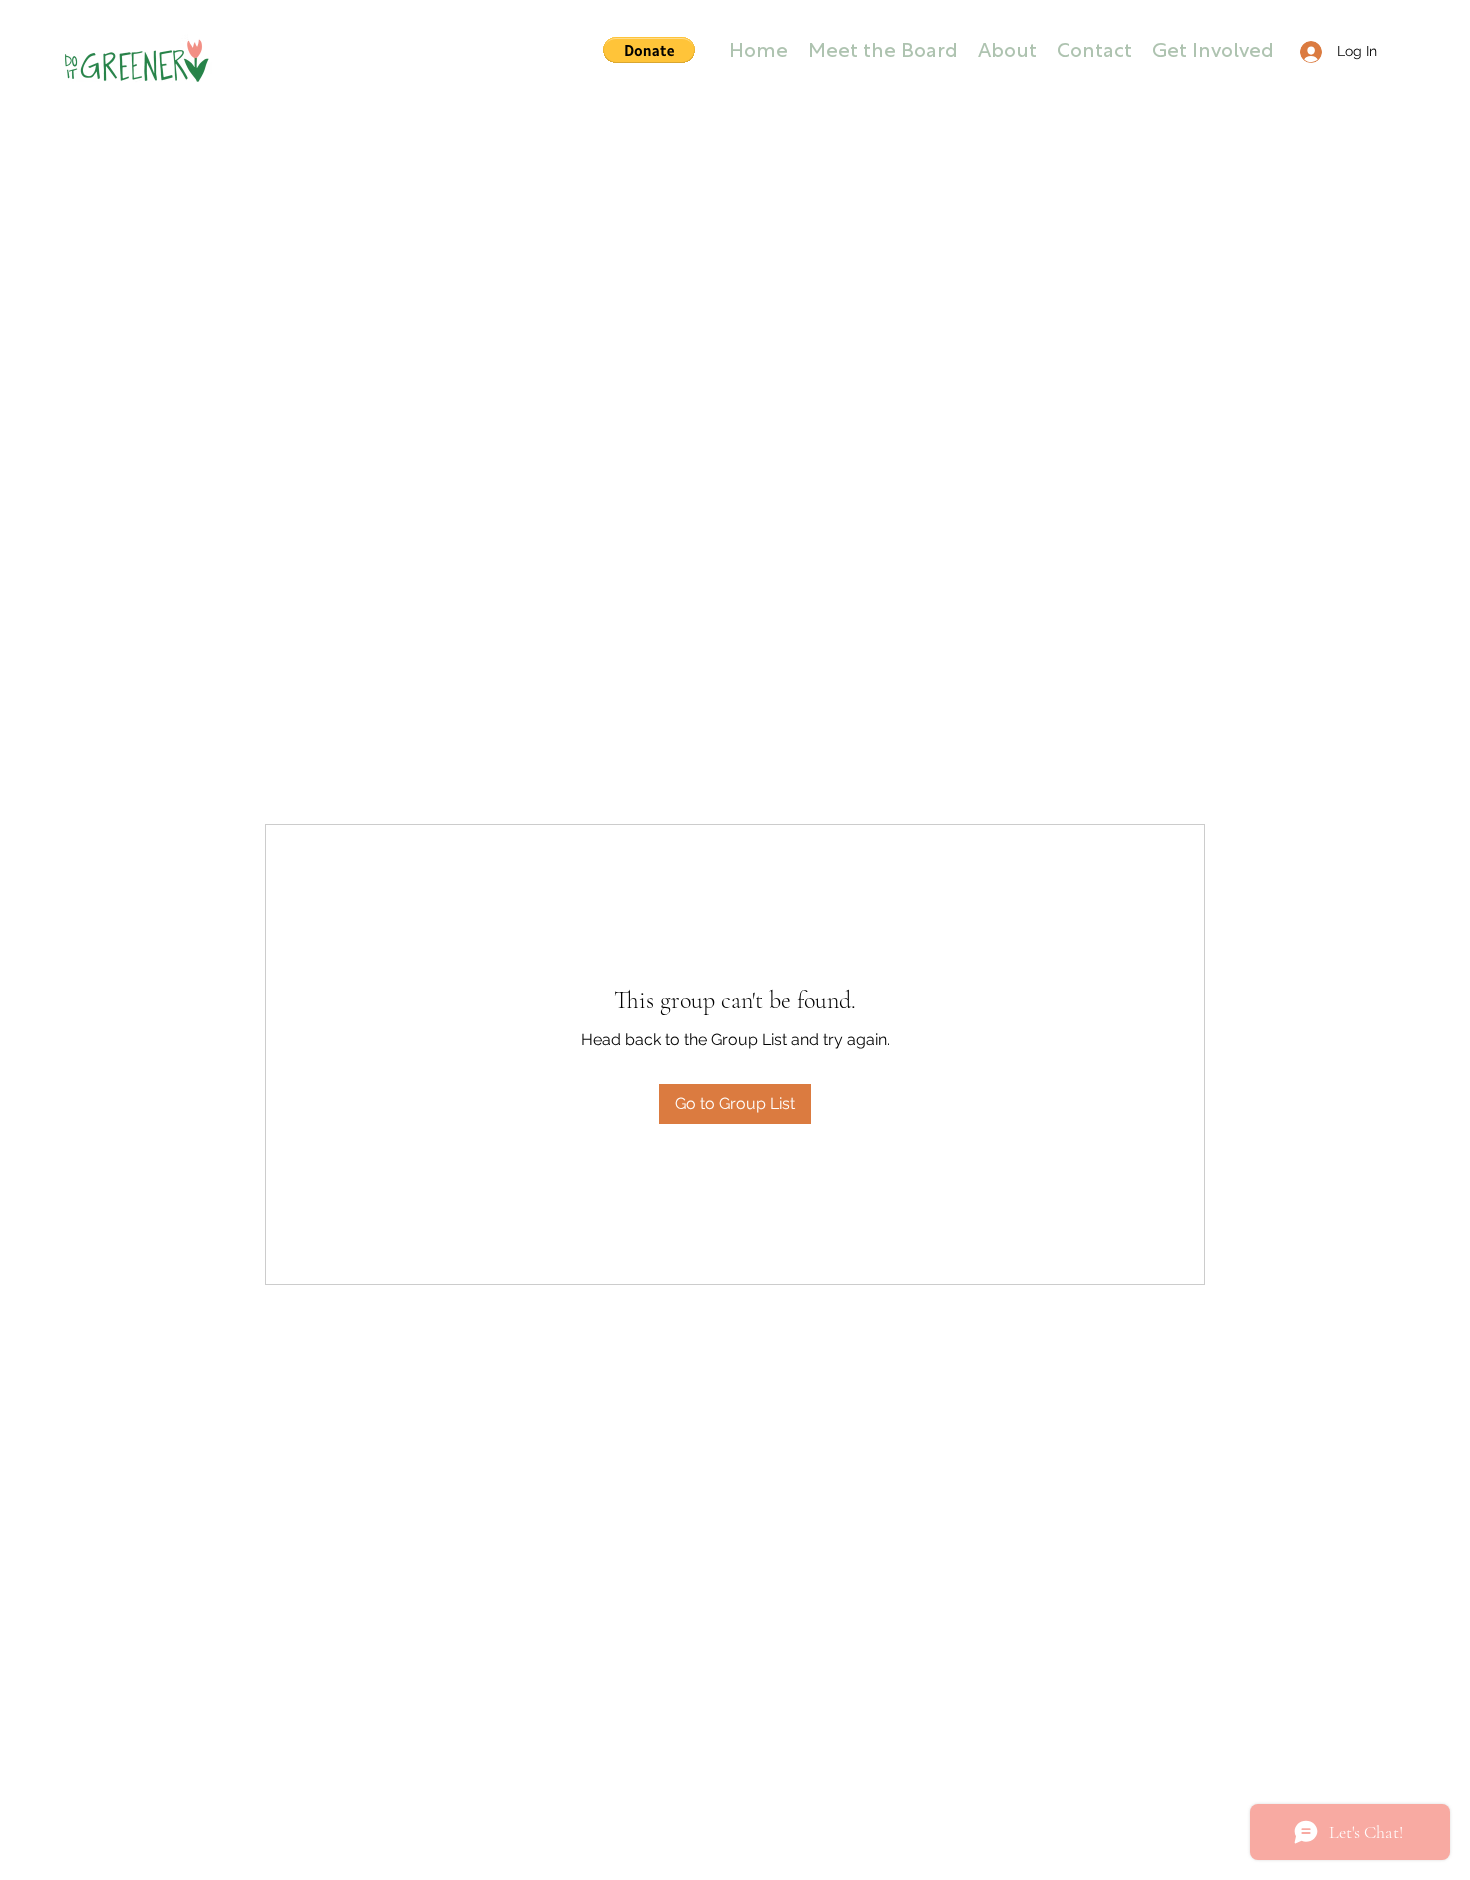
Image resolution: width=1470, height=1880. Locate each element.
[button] (649, 50)
